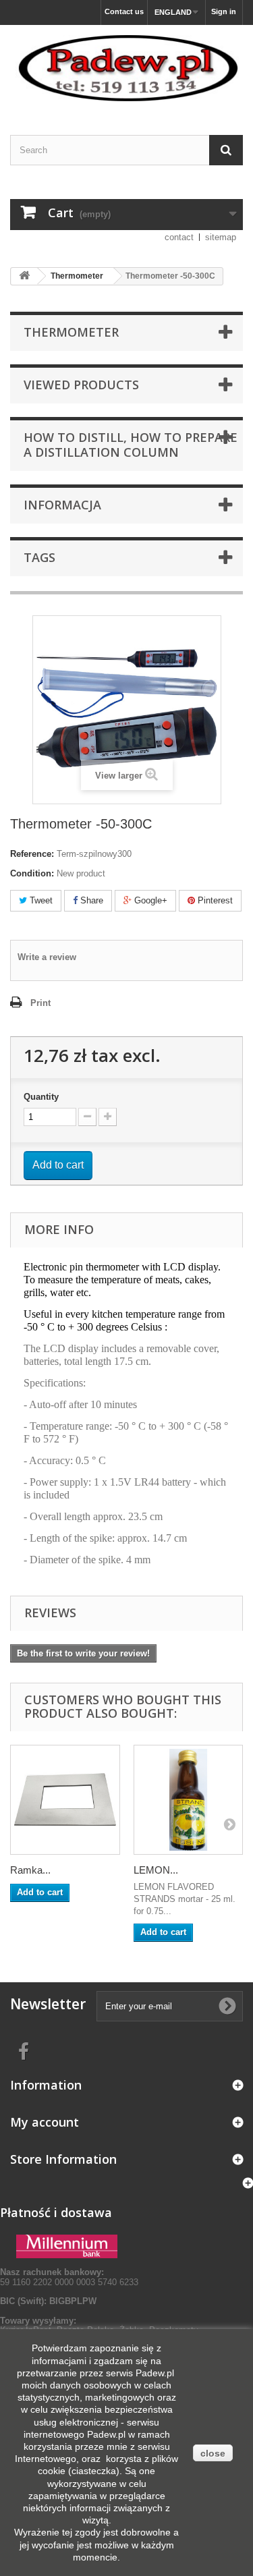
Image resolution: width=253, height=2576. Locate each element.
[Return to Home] (24, 276)
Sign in (224, 11)
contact (179, 237)
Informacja (62, 505)
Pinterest (214, 900)
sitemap (221, 237)
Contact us (124, 11)
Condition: (32, 873)
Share (90, 900)
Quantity (41, 1097)
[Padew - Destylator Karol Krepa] (126, 68)
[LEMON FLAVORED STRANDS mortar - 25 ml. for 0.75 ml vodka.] (189, 1800)
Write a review (47, 957)
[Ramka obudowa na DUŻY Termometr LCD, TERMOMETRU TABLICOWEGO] (65, 1800)
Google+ (149, 900)
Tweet (40, 900)
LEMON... (156, 1870)
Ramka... (30, 1870)
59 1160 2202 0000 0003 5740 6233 (69, 2277)
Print (40, 1003)
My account (45, 2122)
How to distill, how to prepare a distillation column (131, 445)
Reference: (32, 854)
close (213, 2453)
